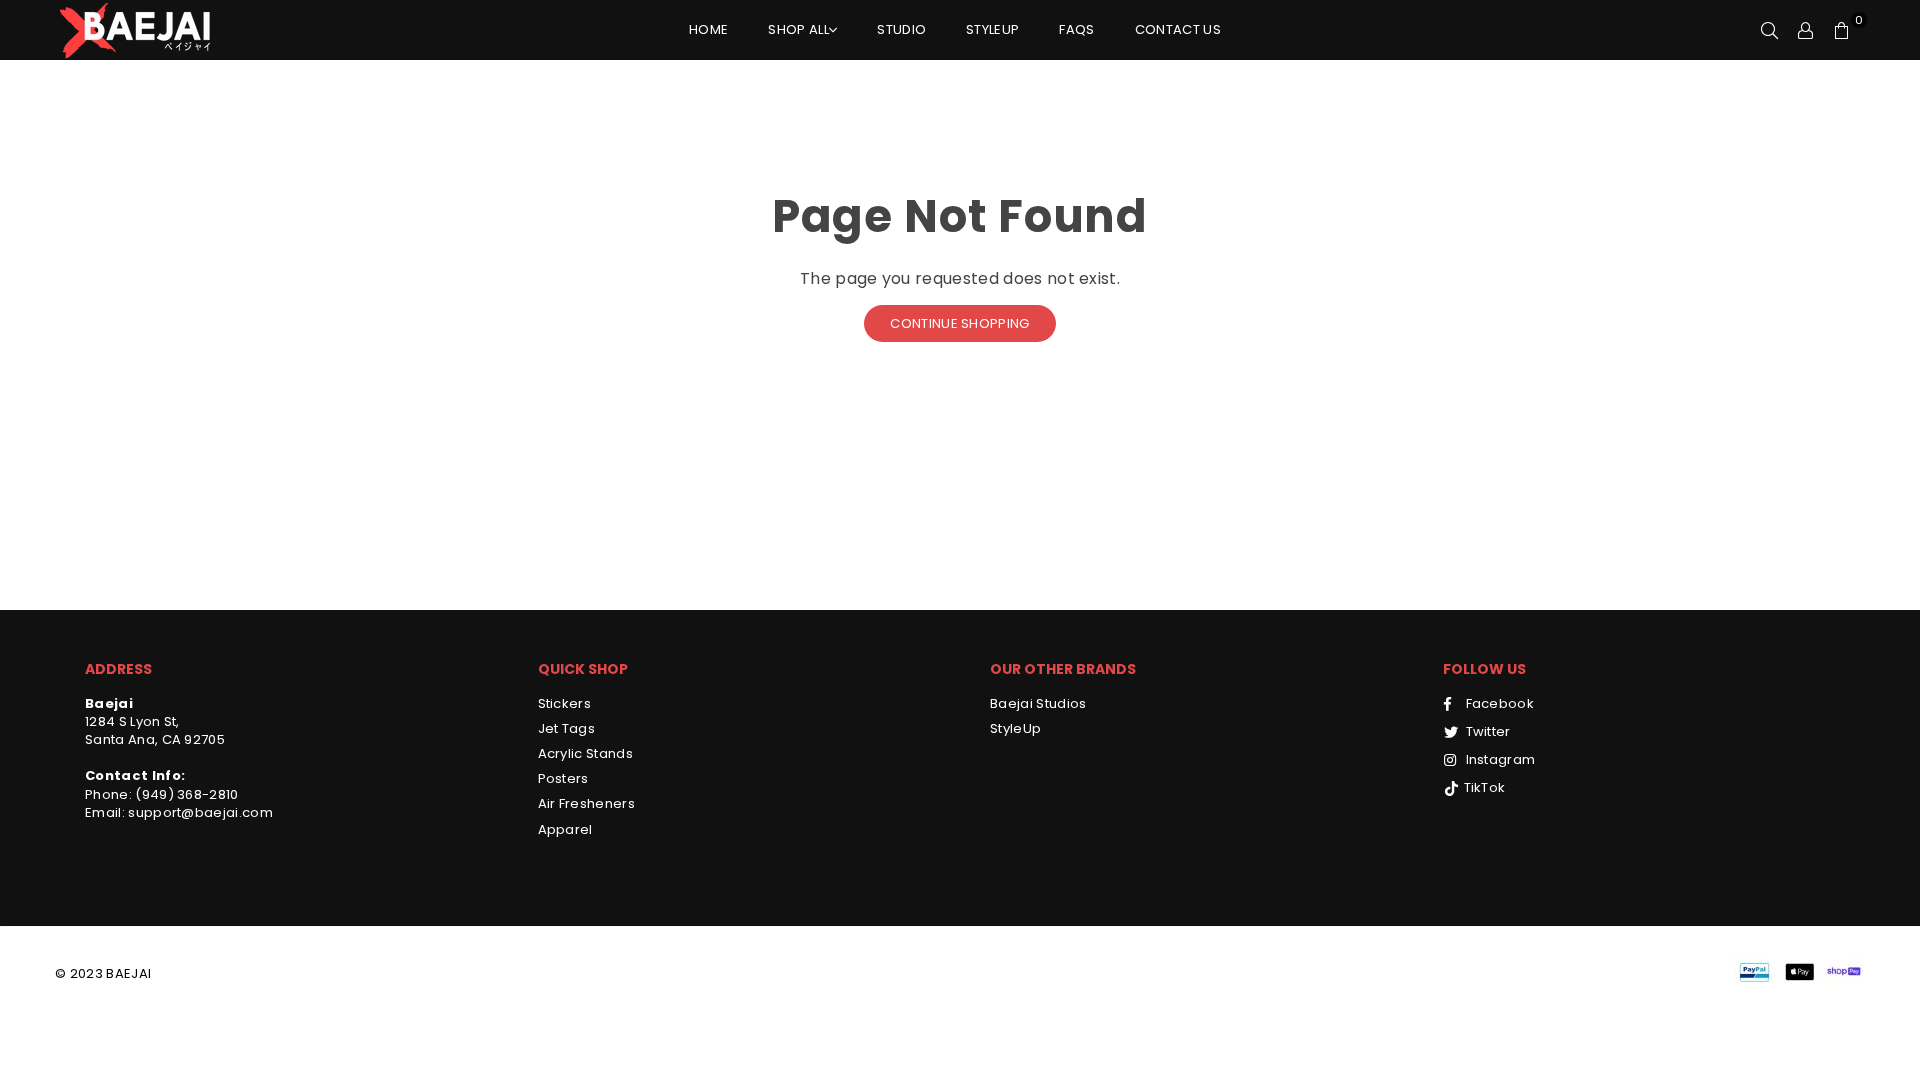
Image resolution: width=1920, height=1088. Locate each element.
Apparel (565, 829)
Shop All (798, 29)
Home (708, 29)
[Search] (1770, 30)
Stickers (565, 703)
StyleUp (992, 29)
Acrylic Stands (585, 753)
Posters (563, 778)
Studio (901, 29)
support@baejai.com (199, 812)
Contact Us (1178, 29)
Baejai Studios (1038, 703)
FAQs (1076, 29)
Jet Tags (567, 728)
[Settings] (1806, 30)
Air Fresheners (586, 803)
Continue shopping (959, 323)
